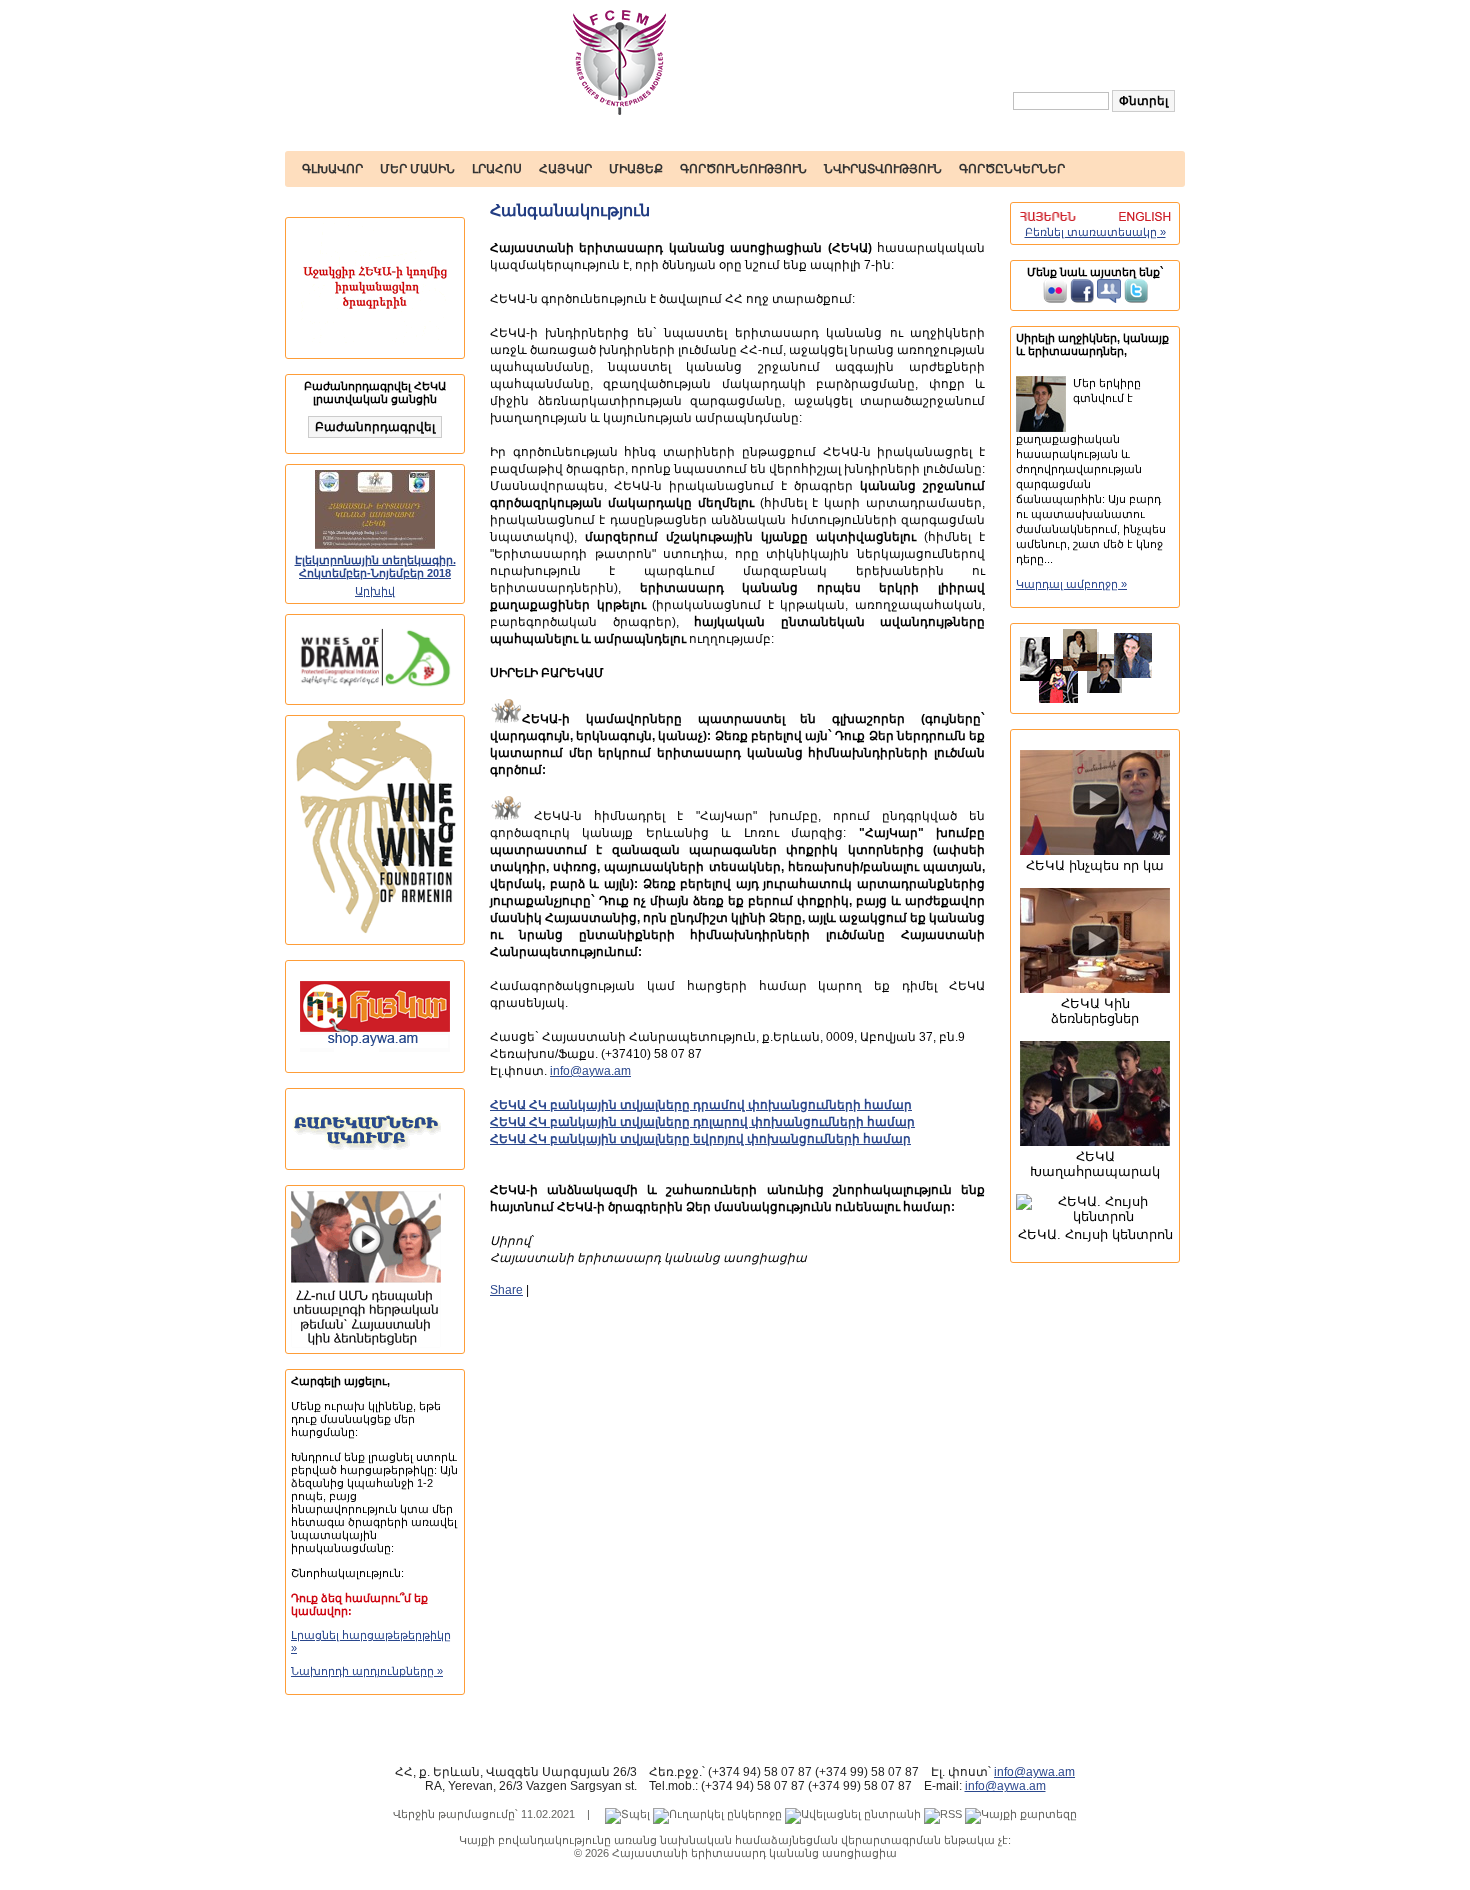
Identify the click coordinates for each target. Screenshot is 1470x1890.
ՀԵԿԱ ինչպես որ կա (1095, 865)
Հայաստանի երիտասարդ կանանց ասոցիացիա (754, 1853)
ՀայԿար (565, 169)
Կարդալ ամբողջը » (1071, 584)
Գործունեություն (743, 169)
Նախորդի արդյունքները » (367, 1671)
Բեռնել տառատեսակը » (1095, 232)
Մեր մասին (417, 169)
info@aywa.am (590, 1071)
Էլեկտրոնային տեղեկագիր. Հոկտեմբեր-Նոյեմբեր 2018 (375, 566)
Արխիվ (375, 591)
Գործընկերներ (1012, 169)
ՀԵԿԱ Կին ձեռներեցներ (1095, 1011)
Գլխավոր (332, 169)
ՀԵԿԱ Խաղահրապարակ (1095, 1164)
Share (506, 1290)
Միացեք (636, 169)
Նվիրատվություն (883, 169)
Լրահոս (497, 169)
